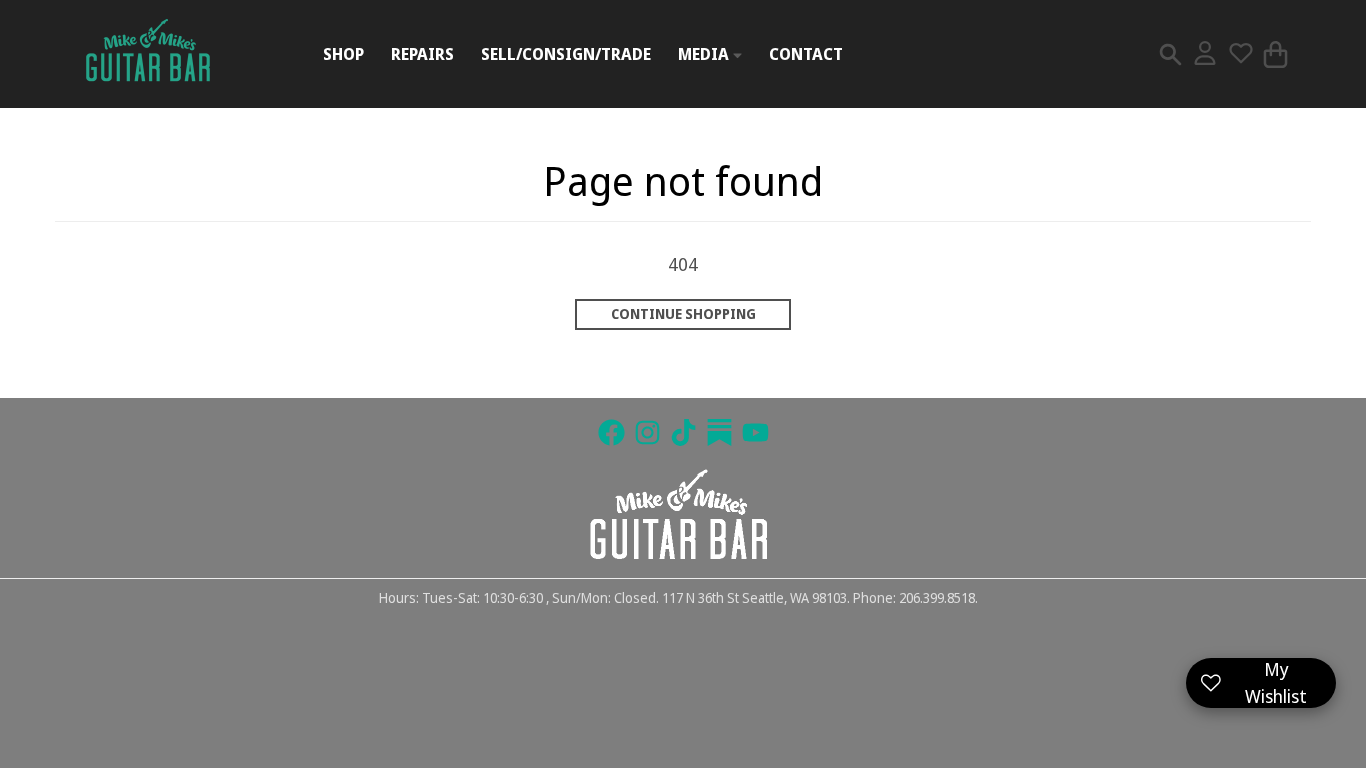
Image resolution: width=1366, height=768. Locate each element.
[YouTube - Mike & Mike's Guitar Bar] (755, 432)
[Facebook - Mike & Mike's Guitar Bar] (611, 432)
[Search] (1170, 54)
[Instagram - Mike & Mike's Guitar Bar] (647, 432)
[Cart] (1275, 54)
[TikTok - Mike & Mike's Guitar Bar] (683, 432)
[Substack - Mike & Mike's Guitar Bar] (719, 432)
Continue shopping (683, 314)
